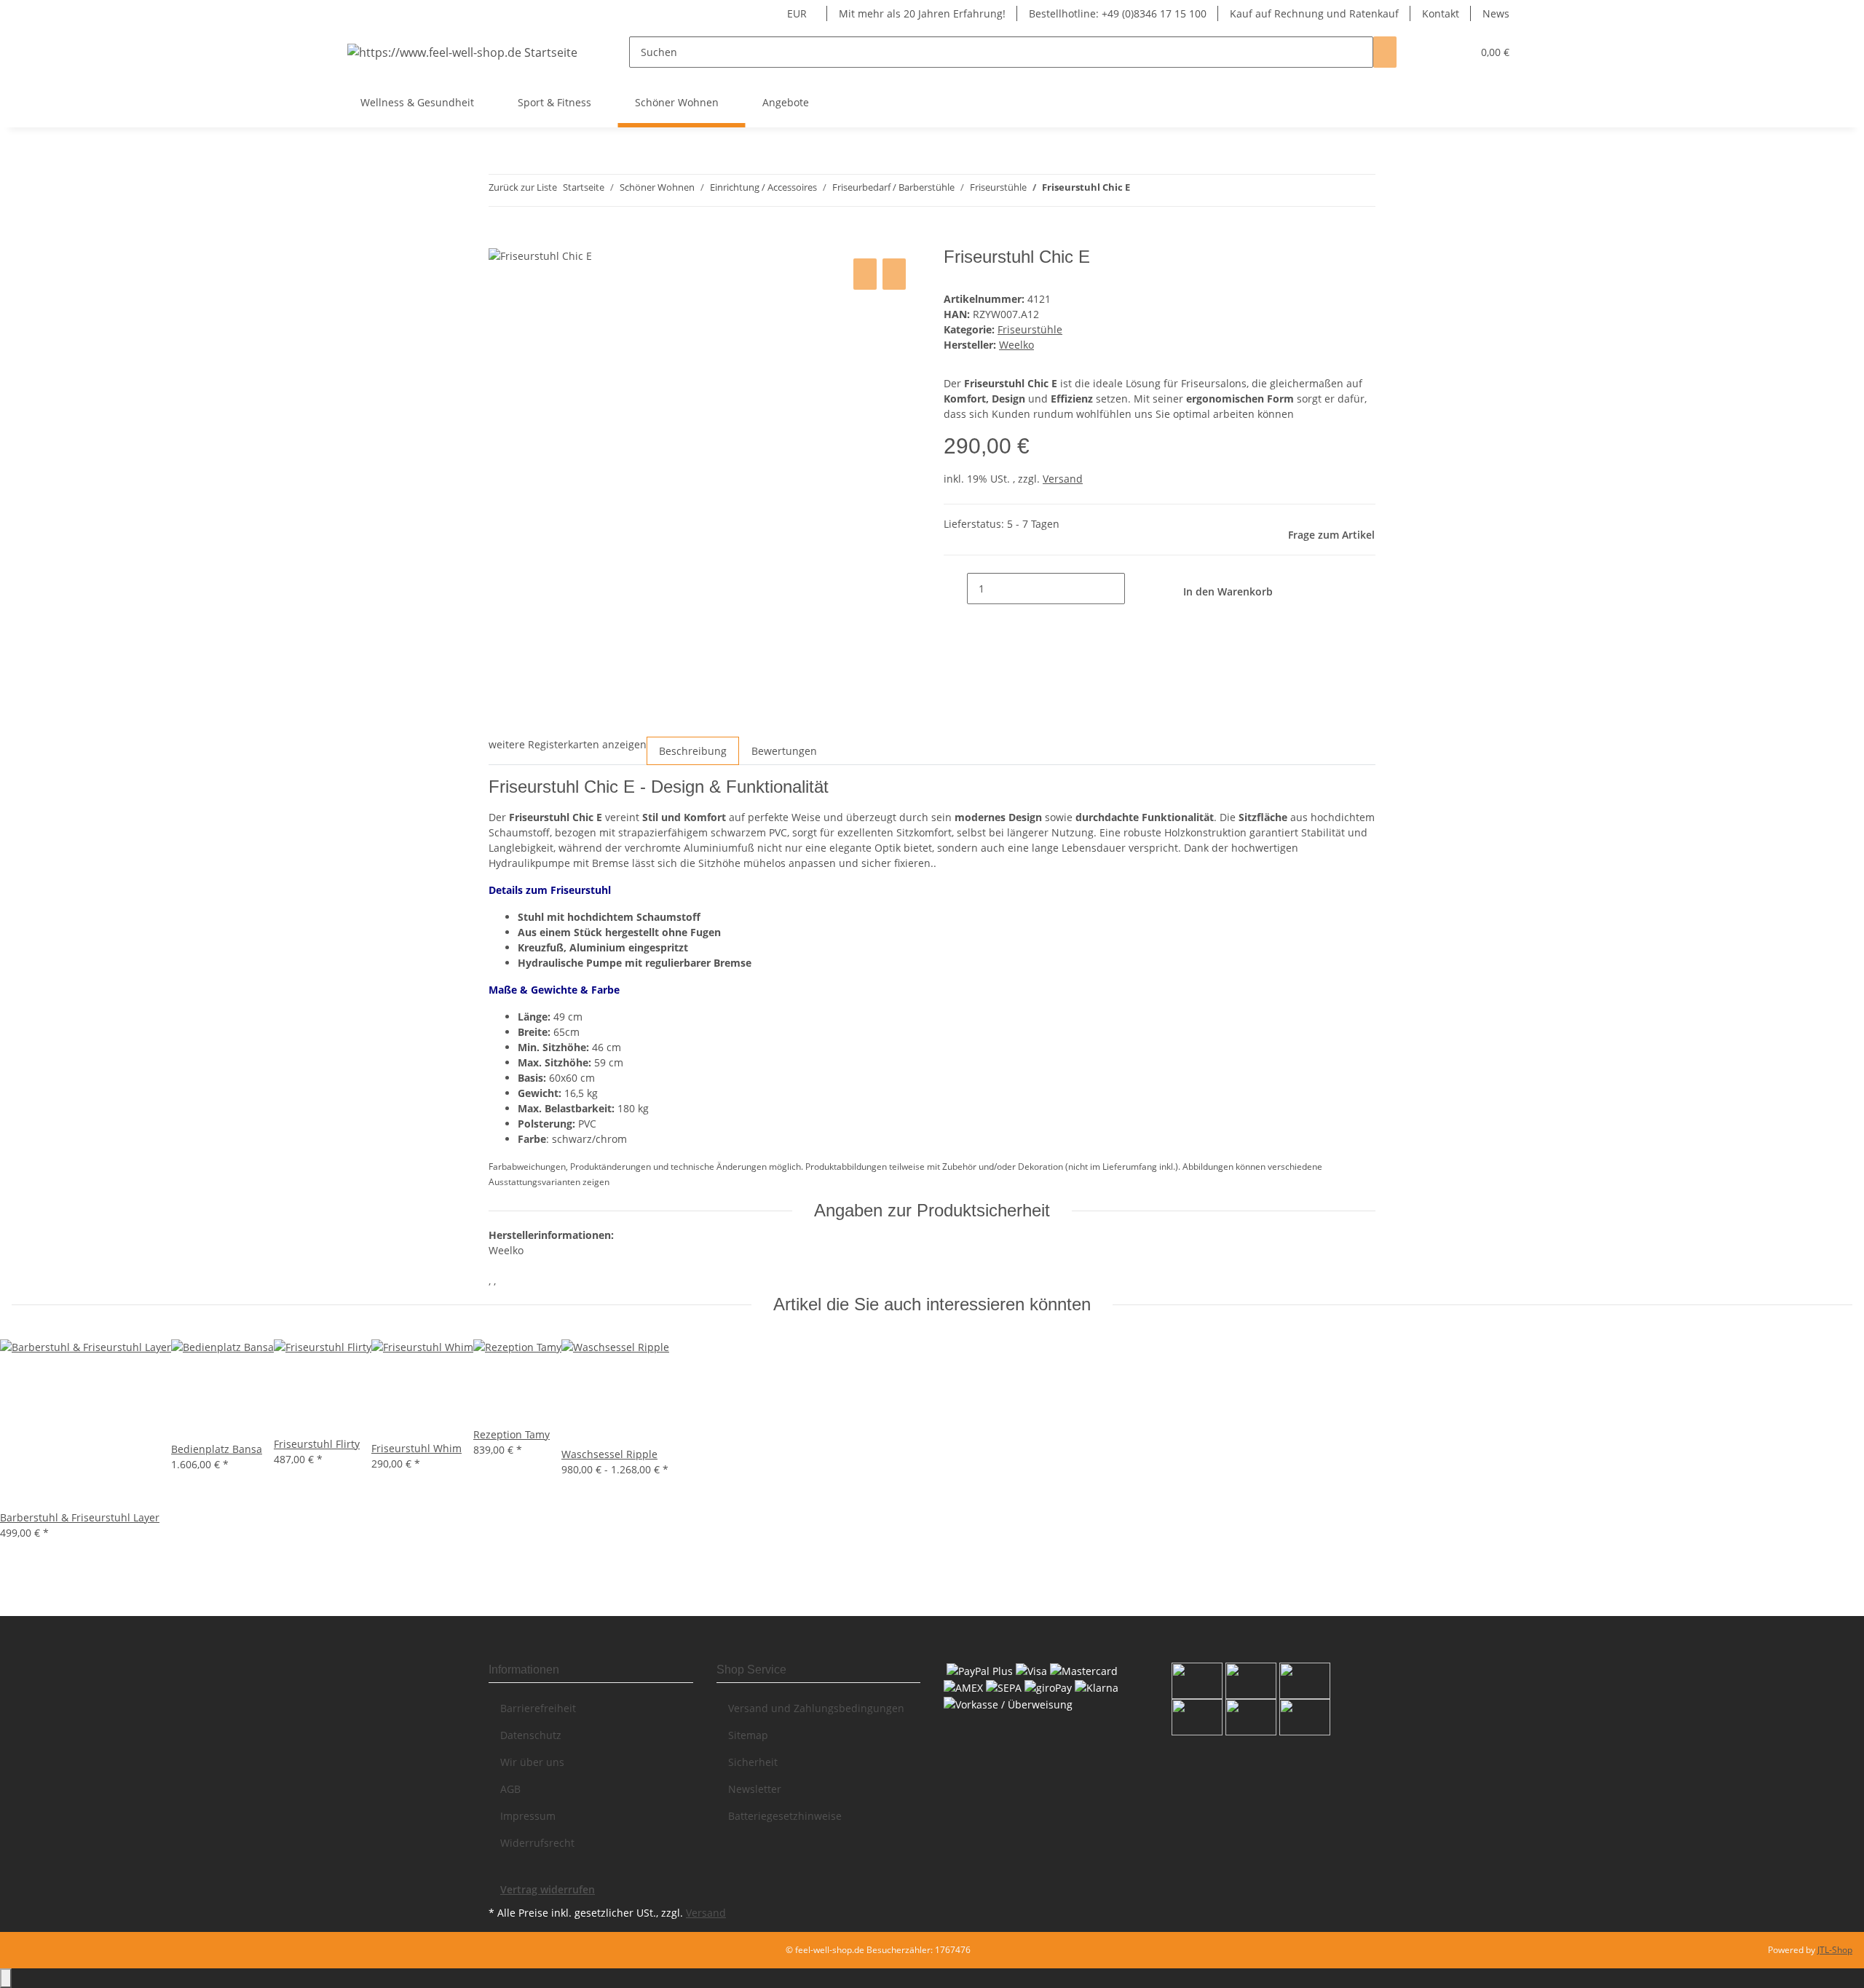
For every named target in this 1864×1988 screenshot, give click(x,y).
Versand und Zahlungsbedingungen (816, 1708)
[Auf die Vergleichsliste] (865, 274)
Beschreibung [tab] (693, 751)
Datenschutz (531, 1735)
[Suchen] (1385, 52)
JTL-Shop (1835, 1950)
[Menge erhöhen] (1137, 589)
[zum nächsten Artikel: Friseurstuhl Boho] (1142, 190)
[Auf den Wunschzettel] (894, 274)
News (1496, 13)
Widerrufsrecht (537, 1843)
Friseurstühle (1030, 329)
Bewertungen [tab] (784, 751)
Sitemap (748, 1735)
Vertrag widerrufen (548, 1889)
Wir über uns (532, 1762)
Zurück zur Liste (523, 187)
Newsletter (755, 1789)
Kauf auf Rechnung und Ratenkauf (1314, 13)
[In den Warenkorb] (500, 239)
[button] (1431, 52)
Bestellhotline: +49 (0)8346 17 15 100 (1118, 13)
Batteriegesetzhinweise (785, 1816)
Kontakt (1441, 13)
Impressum (528, 1816)
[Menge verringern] (955, 589)
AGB (510, 1789)
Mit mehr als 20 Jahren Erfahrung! (922, 13)
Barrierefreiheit (538, 1708)
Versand (1063, 479)
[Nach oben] (6, 1978)
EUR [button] (798, 13)
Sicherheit (753, 1762)
